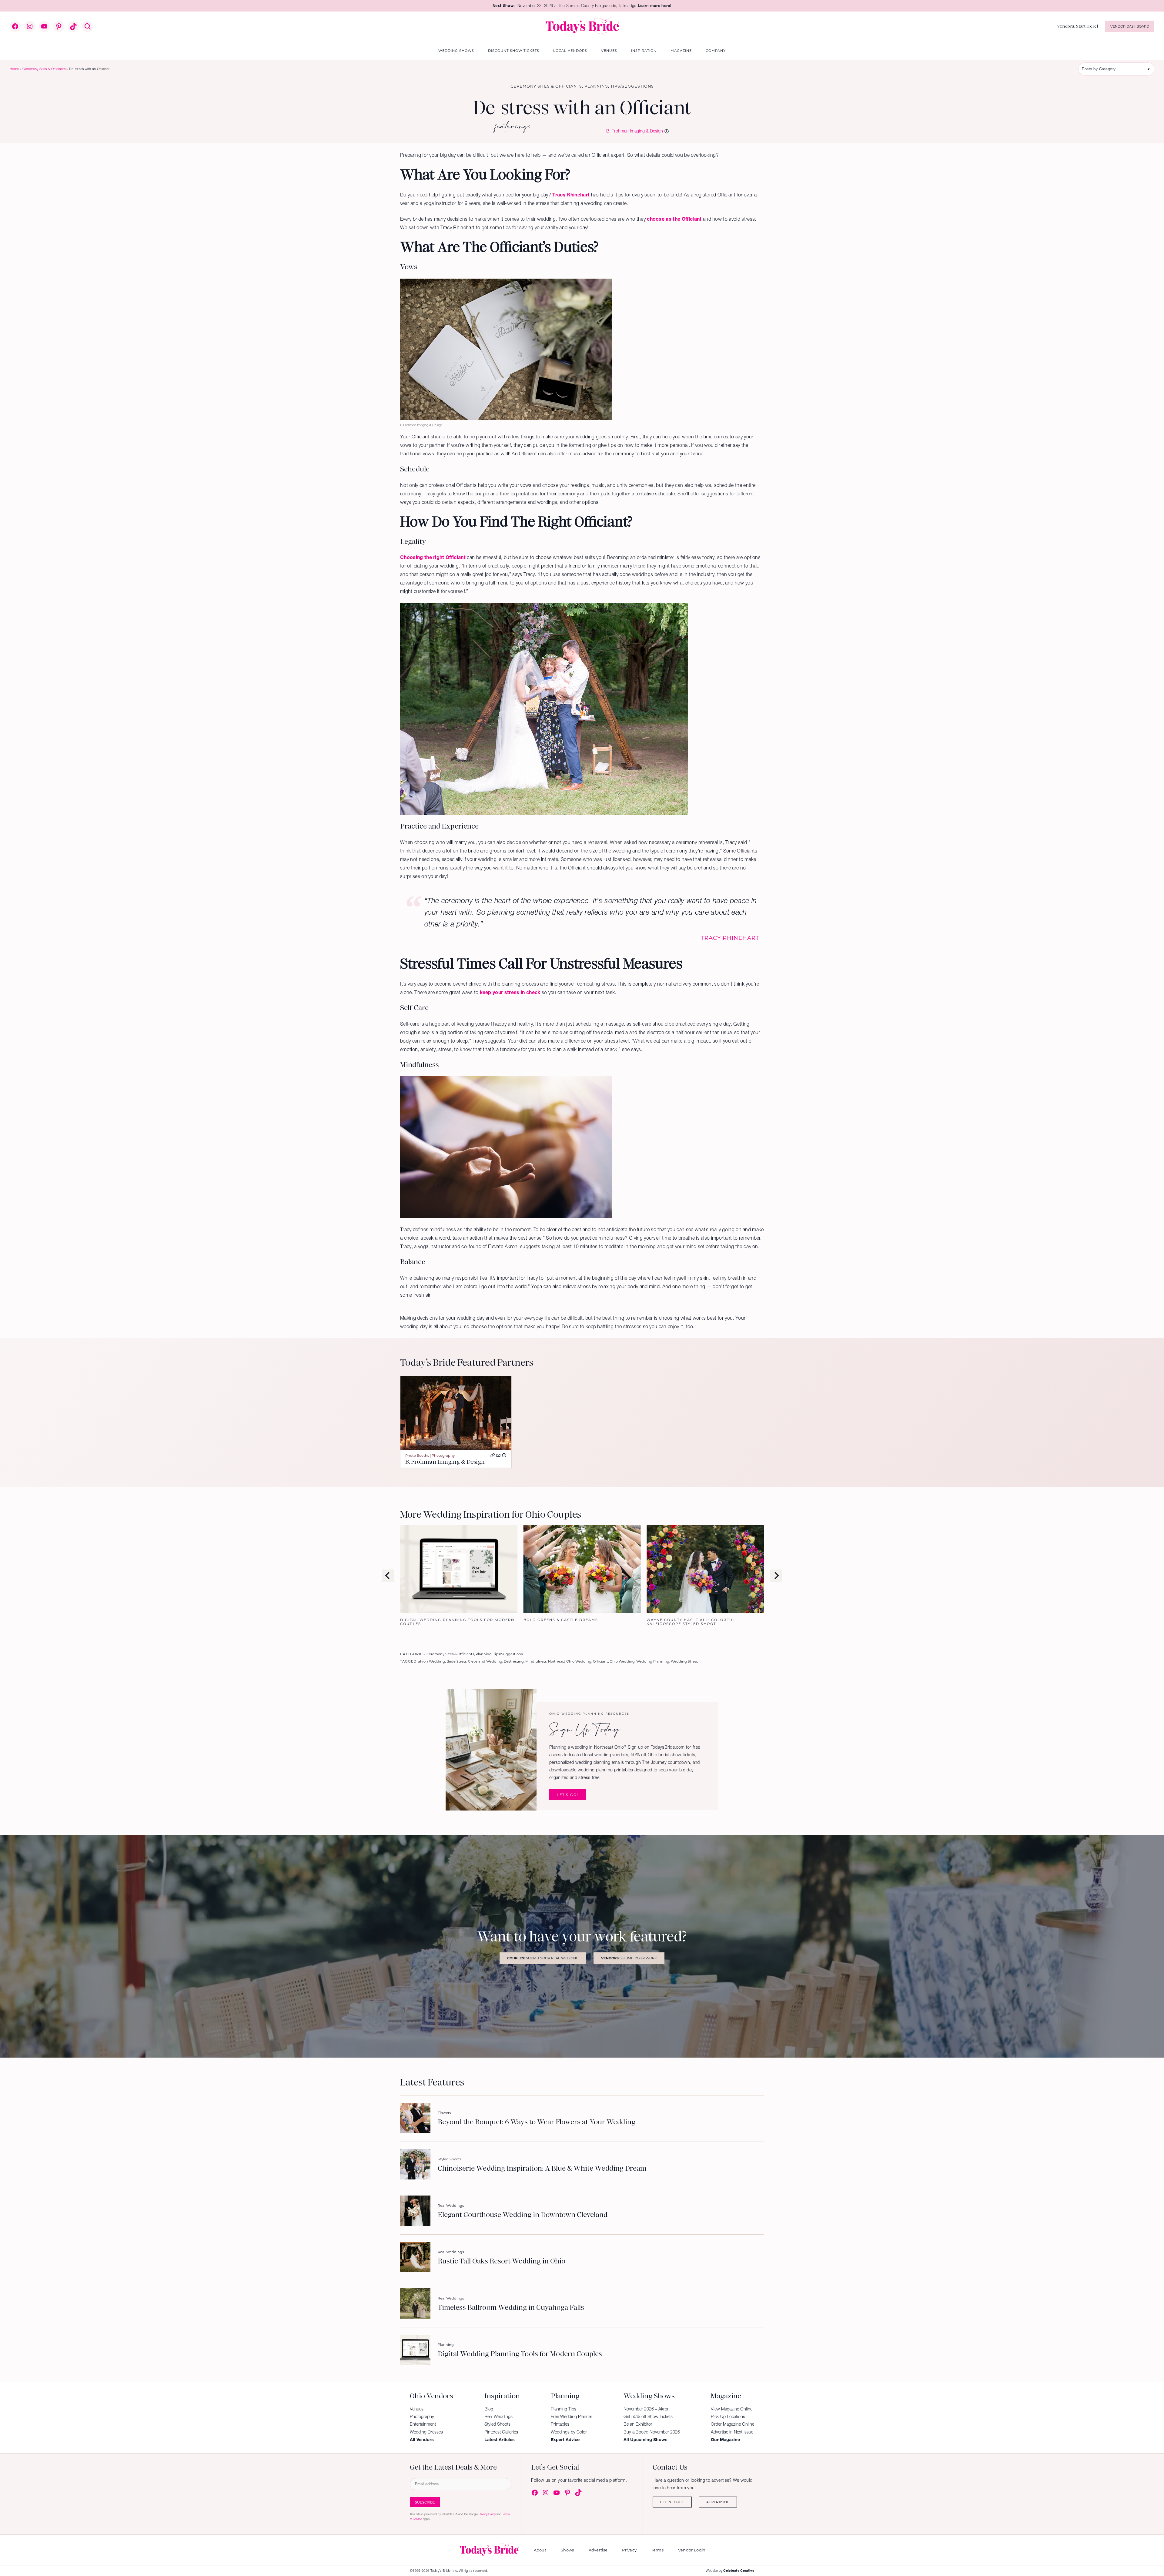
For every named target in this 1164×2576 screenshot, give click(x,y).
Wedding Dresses (426, 2432)
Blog (489, 2409)
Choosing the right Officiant (433, 557)
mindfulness (536, 1661)
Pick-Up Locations (728, 2417)
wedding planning (653, 1661)
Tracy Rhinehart (571, 195)
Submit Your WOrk (629, 1958)
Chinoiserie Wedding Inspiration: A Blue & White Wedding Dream (542, 2169)
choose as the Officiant (674, 219)
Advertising (718, 2502)
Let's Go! (568, 1795)
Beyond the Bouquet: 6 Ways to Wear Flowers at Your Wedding (537, 2122)
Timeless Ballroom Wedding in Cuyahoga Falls (511, 2308)
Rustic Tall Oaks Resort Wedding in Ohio (502, 2261)
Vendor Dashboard (1130, 26)
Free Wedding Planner (572, 2417)
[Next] (776, 1576)
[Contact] (498, 1455)
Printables (560, 2424)
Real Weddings (451, 2205)
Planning (596, 86)
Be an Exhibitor (638, 2424)
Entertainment (423, 2424)
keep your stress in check (510, 992)
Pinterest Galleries (501, 2432)
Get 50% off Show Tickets (648, 2417)
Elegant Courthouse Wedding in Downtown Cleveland (523, 2215)
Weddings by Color (569, 2432)
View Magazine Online (732, 2409)
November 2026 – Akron (647, 2409)
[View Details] (504, 1455)
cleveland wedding (485, 1661)
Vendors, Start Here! (1077, 26)
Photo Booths (417, 1455)
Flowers (444, 2113)
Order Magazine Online (733, 2424)
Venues (417, 2409)
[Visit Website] (493, 1455)
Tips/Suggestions (632, 86)
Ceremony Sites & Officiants (44, 69)
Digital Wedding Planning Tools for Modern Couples (520, 2354)
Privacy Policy (487, 2514)
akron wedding (431, 1661)
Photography (443, 1455)
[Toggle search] (88, 26)
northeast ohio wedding (570, 1661)
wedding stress (684, 1661)
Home (14, 69)
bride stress (457, 1661)
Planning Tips (564, 2409)
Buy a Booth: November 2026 (652, 2432)
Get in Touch (672, 2502)
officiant (600, 1661)
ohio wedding (622, 1661)
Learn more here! (655, 6)
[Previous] (388, 1576)
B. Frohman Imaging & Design (635, 131)
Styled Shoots (450, 2159)
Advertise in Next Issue (732, 2432)
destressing (514, 1661)
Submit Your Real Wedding (543, 1958)
